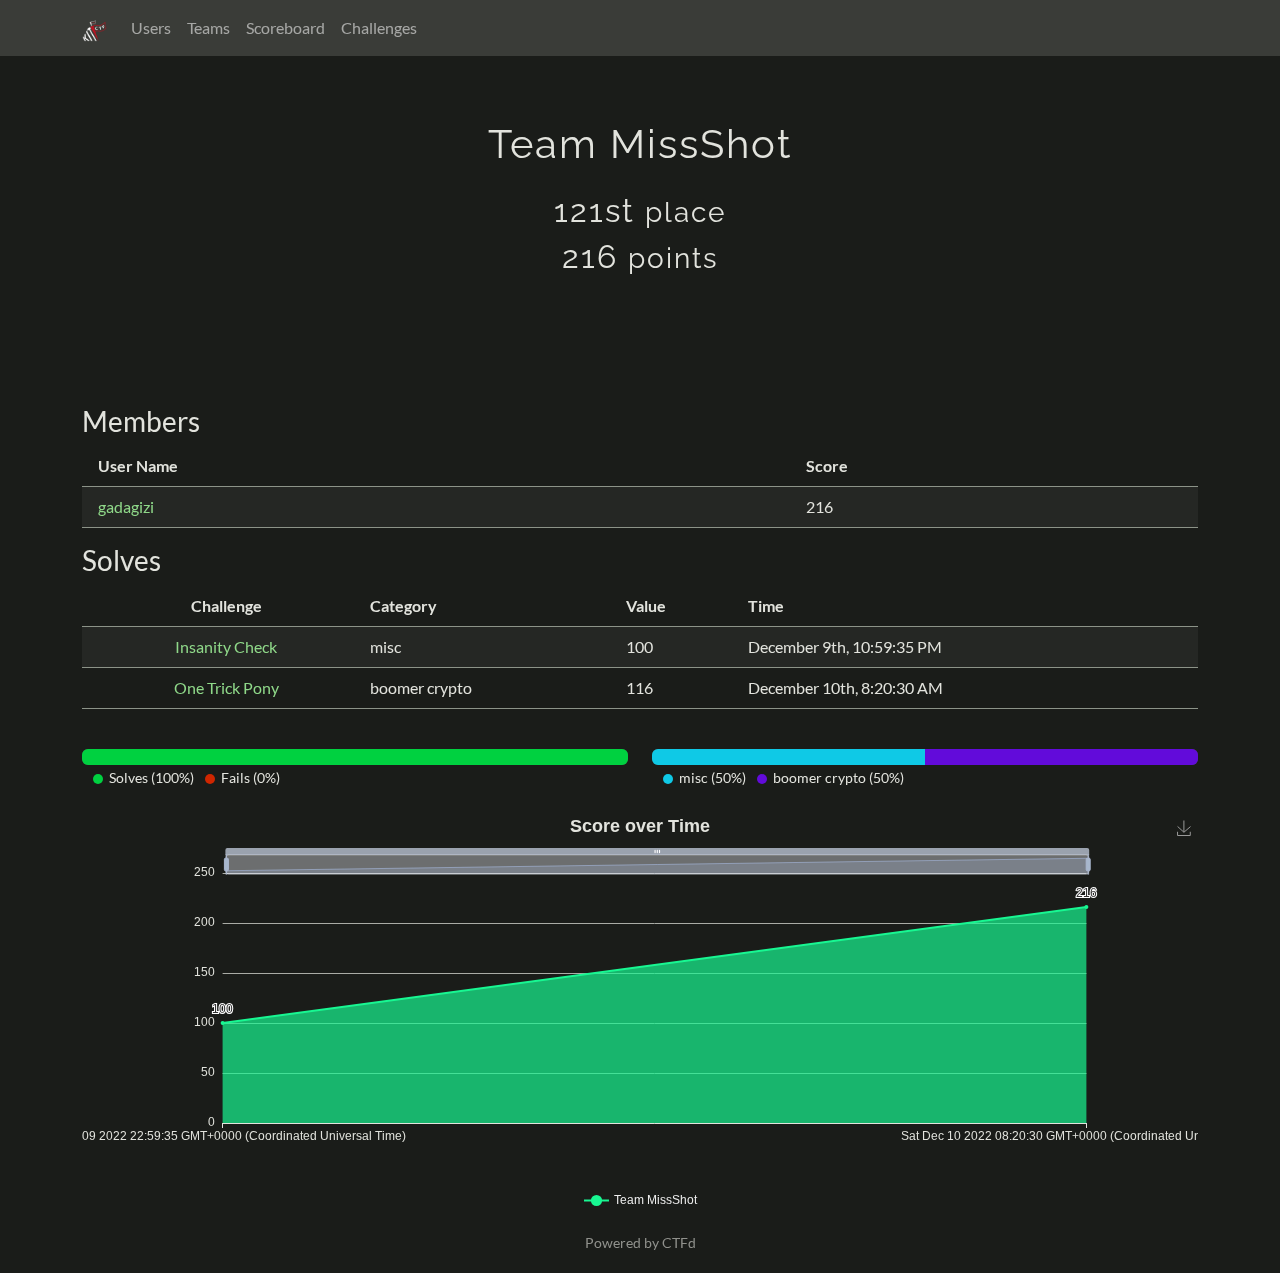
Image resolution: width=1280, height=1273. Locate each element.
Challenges (379, 27)
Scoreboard (285, 27)
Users (151, 27)
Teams (208, 27)
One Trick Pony (226, 687)
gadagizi (126, 506)
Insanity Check (226, 646)
